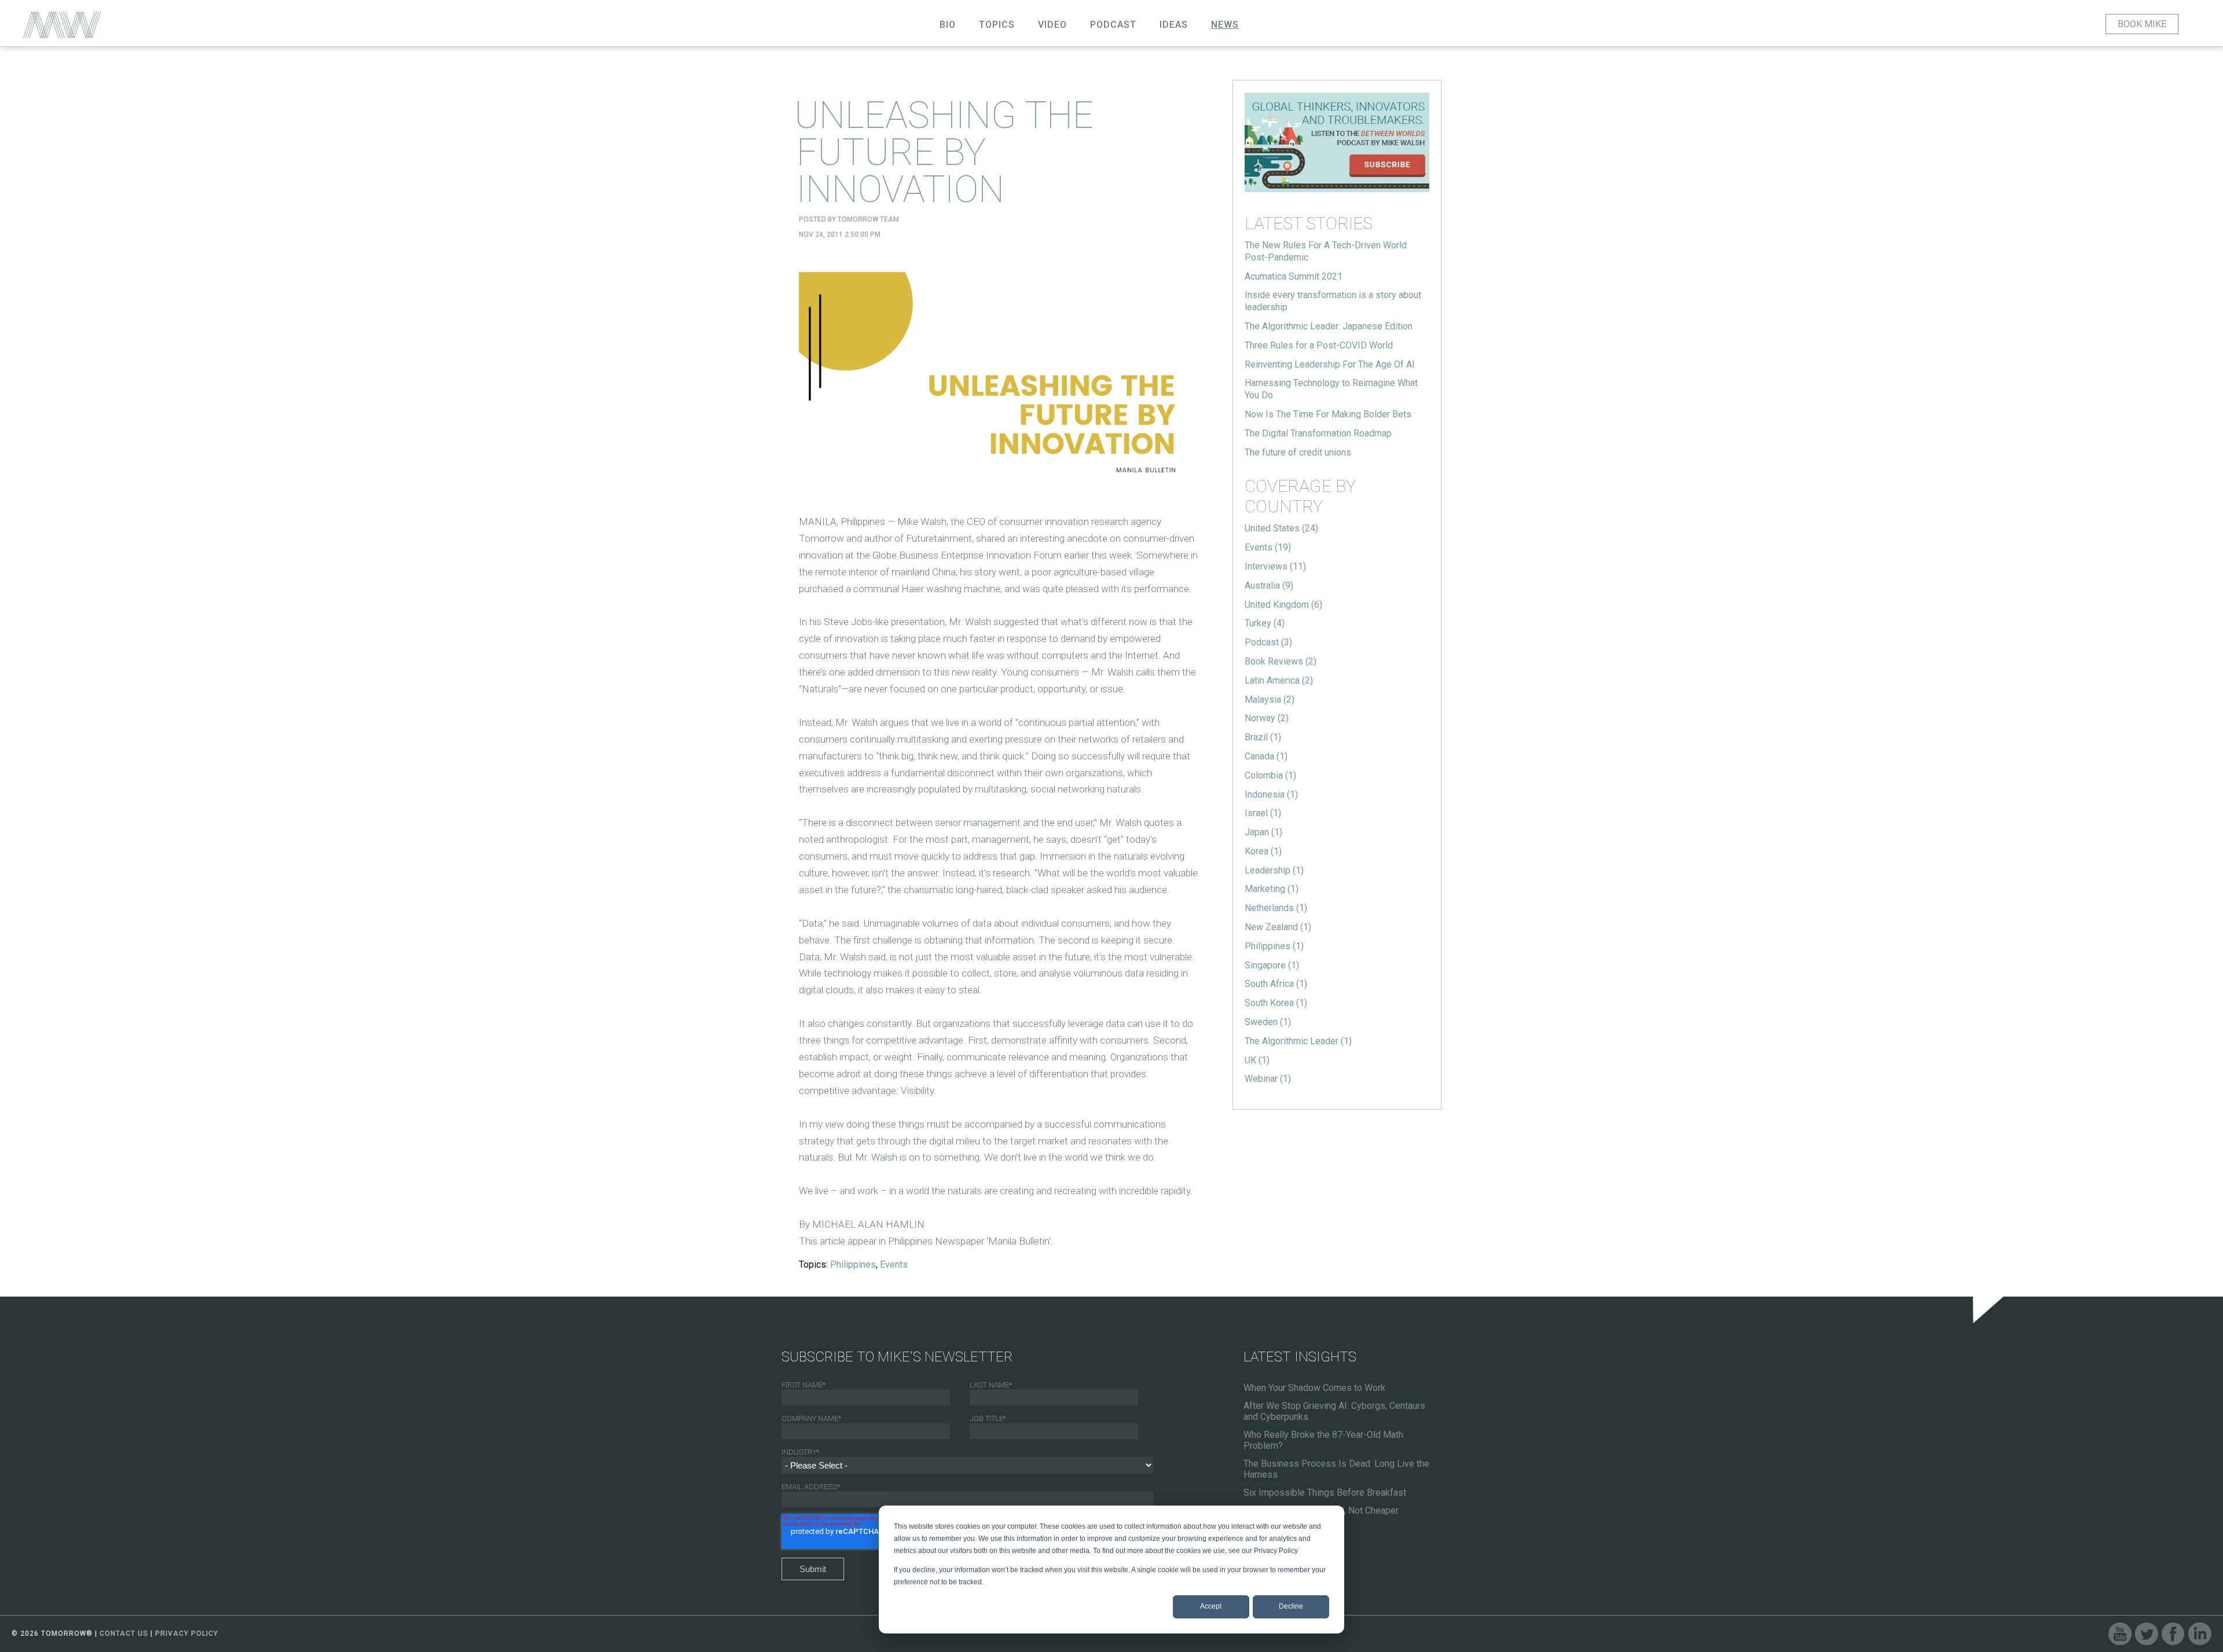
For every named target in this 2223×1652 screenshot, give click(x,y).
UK (1257, 1060)
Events (894, 1264)
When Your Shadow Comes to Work (1314, 1388)
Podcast (1268, 642)
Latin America (1279, 680)
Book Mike (2142, 24)
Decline (1291, 1606)
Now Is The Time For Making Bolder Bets (1328, 414)
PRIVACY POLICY (187, 1633)
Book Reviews (1281, 661)
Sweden (1268, 1022)
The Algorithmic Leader (1298, 1041)
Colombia (1270, 775)
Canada (1266, 756)
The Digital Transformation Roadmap (1318, 433)
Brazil (1263, 737)
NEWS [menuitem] (1225, 25)
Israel (1263, 813)
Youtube (2120, 1634)
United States (1281, 528)
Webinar (1268, 1079)
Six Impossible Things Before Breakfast (1325, 1493)
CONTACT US (124, 1633)
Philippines (853, 1264)
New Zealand (1278, 927)
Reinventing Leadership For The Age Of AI (1330, 364)
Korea (1263, 851)
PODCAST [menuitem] (1113, 25)
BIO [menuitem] (948, 25)
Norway (1267, 718)
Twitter (2147, 1634)
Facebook (2173, 1634)
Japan (1263, 832)
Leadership (1274, 870)
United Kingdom (1283, 605)
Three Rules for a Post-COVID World (1319, 345)
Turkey (1265, 623)
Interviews (1275, 566)
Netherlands (1276, 908)
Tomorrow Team (868, 219)
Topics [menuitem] (997, 25)
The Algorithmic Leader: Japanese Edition (1329, 326)
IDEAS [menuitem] (1174, 25)
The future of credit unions (1298, 452)
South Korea (1276, 1003)
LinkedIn (2200, 1634)
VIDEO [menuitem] (1052, 25)
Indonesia (1271, 794)
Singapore (1272, 965)
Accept (1211, 1606)
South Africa (1276, 984)
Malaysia (1270, 700)
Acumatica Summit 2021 (1294, 276)
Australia (1269, 585)
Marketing (1272, 889)
